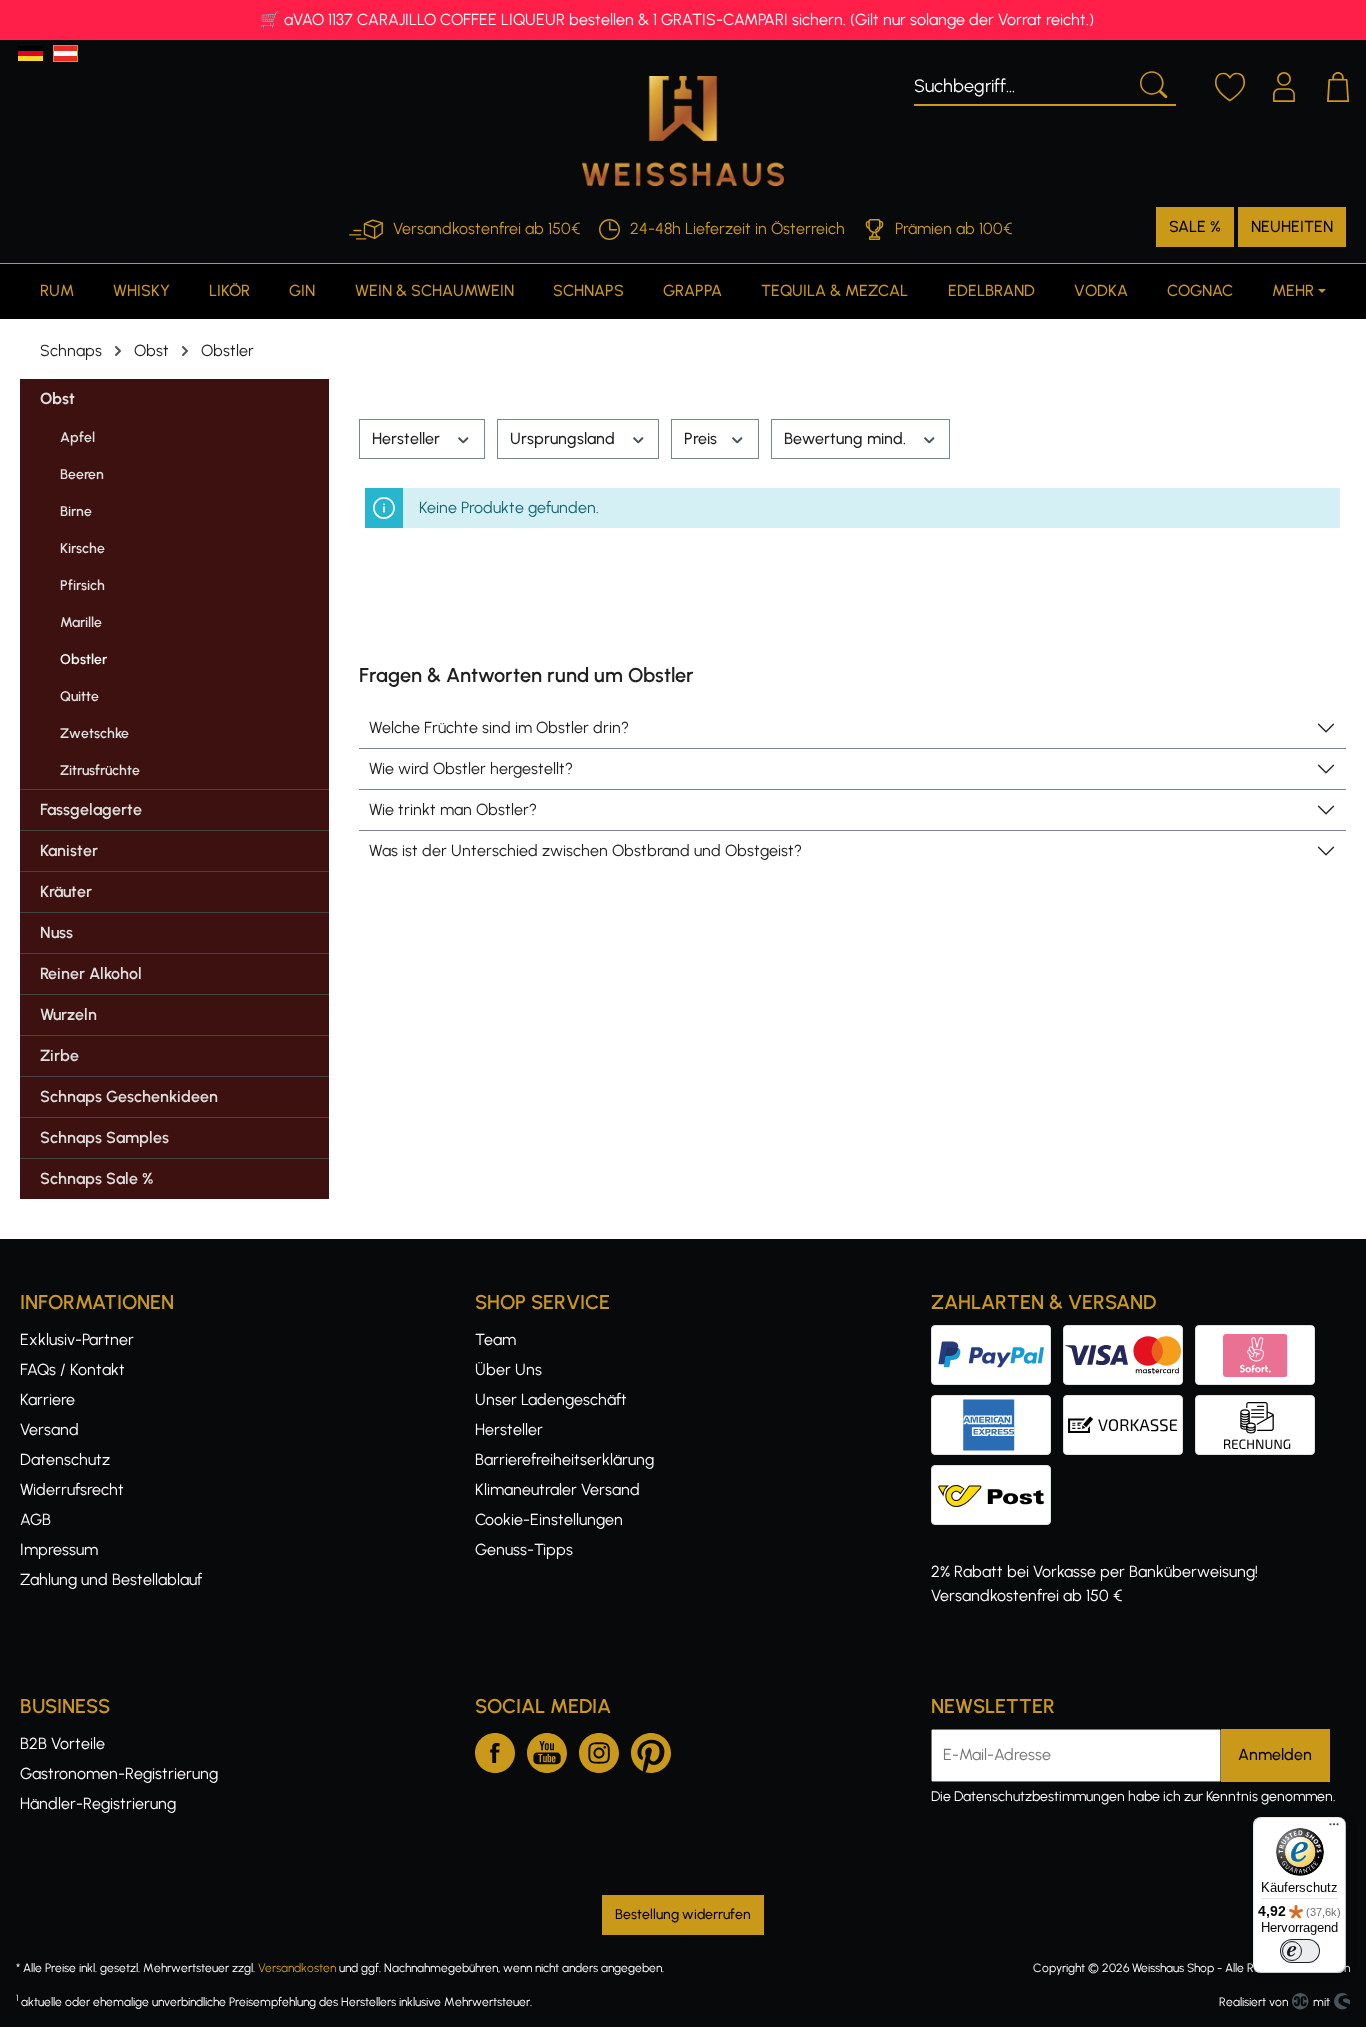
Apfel (77, 437)
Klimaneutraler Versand (557, 1489)
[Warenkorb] (1338, 84)
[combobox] (1021, 83)
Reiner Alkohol (91, 973)
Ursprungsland (564, 438)
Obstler (83, 659)
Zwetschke (94, 733)
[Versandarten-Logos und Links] (997, 1476)
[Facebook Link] (495, 1749)
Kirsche (82, 548)
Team (495, 1339)
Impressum (59, 1549)
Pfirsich (82, 585)
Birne (76, 511)
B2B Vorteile (62, 1743)
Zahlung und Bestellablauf (111, 1579)
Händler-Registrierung (98, 1803)
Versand (49, 1429)
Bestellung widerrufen (683, 1914)
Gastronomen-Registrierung (119, 1773)
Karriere (47, 1399)
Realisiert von (1253, 2002)
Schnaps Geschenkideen (129, 1096)
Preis (702, 438)
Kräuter (66, 891)
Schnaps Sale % (96, 1178)
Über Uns (508, 1369)
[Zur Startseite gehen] (683, 131)
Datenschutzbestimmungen (1039, 1796)
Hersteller (408, 438)
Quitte (79, 696)
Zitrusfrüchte (100, 770)
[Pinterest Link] (651, 1749)
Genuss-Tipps (524, 1549)
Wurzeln (68, 1014)
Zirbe (59, 1055)
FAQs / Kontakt (72, 1369)
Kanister (69, 850)
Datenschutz (65, 1459)
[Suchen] (1152, 83)
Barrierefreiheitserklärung (564, 1459)
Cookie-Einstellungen (549, 1519)
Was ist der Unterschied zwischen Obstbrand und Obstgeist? (585, 850)
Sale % (1195, 226)
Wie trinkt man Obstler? (453, 809)
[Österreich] (65, 53)
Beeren (82, 474)
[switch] (1300, 1951)
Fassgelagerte (91, 809)
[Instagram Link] (599, 1749)
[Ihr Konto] (1284, 84)
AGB (35, 1519)
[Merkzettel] (1230, 84)
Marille (81, 622)
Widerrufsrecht (72, 1489)
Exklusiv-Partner (77, 1339)
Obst (57, 398)
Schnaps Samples (104, 1137)
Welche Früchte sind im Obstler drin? (499, 727)
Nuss (56, 932)
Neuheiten (1292, 226)
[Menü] (1334, 1829)
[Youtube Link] (547, 1749)
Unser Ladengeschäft (551, 1399)
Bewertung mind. (847, 438)
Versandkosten (297, 1968)
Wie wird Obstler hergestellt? (471, 768)
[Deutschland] (30, 53)
